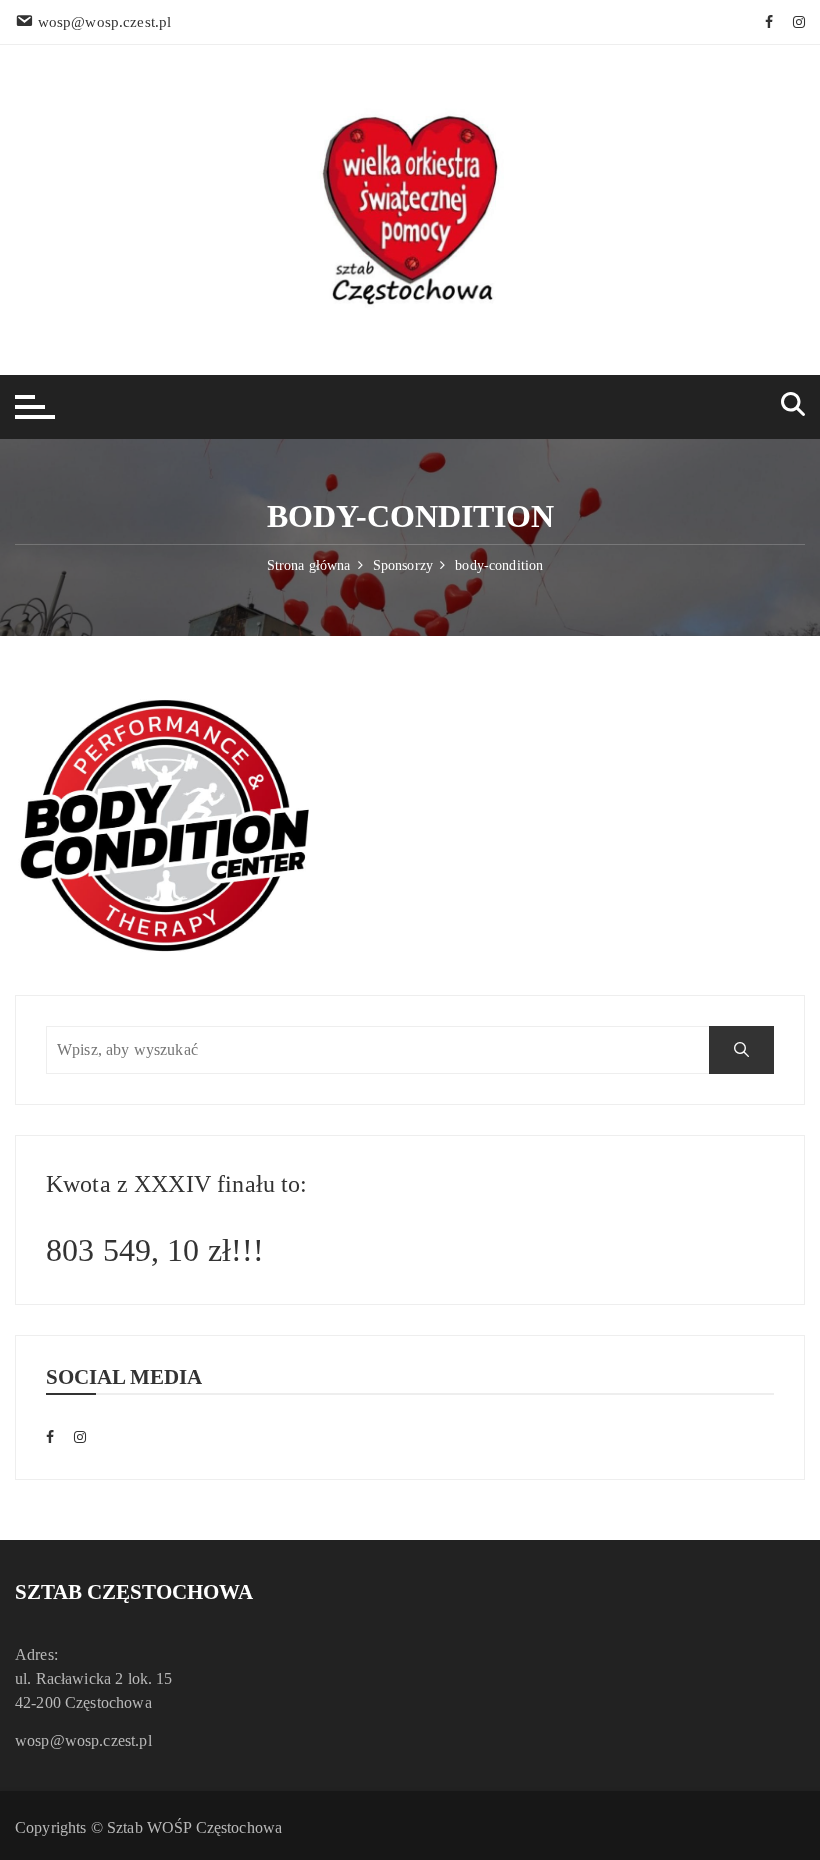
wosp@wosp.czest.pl (83, 1740)
